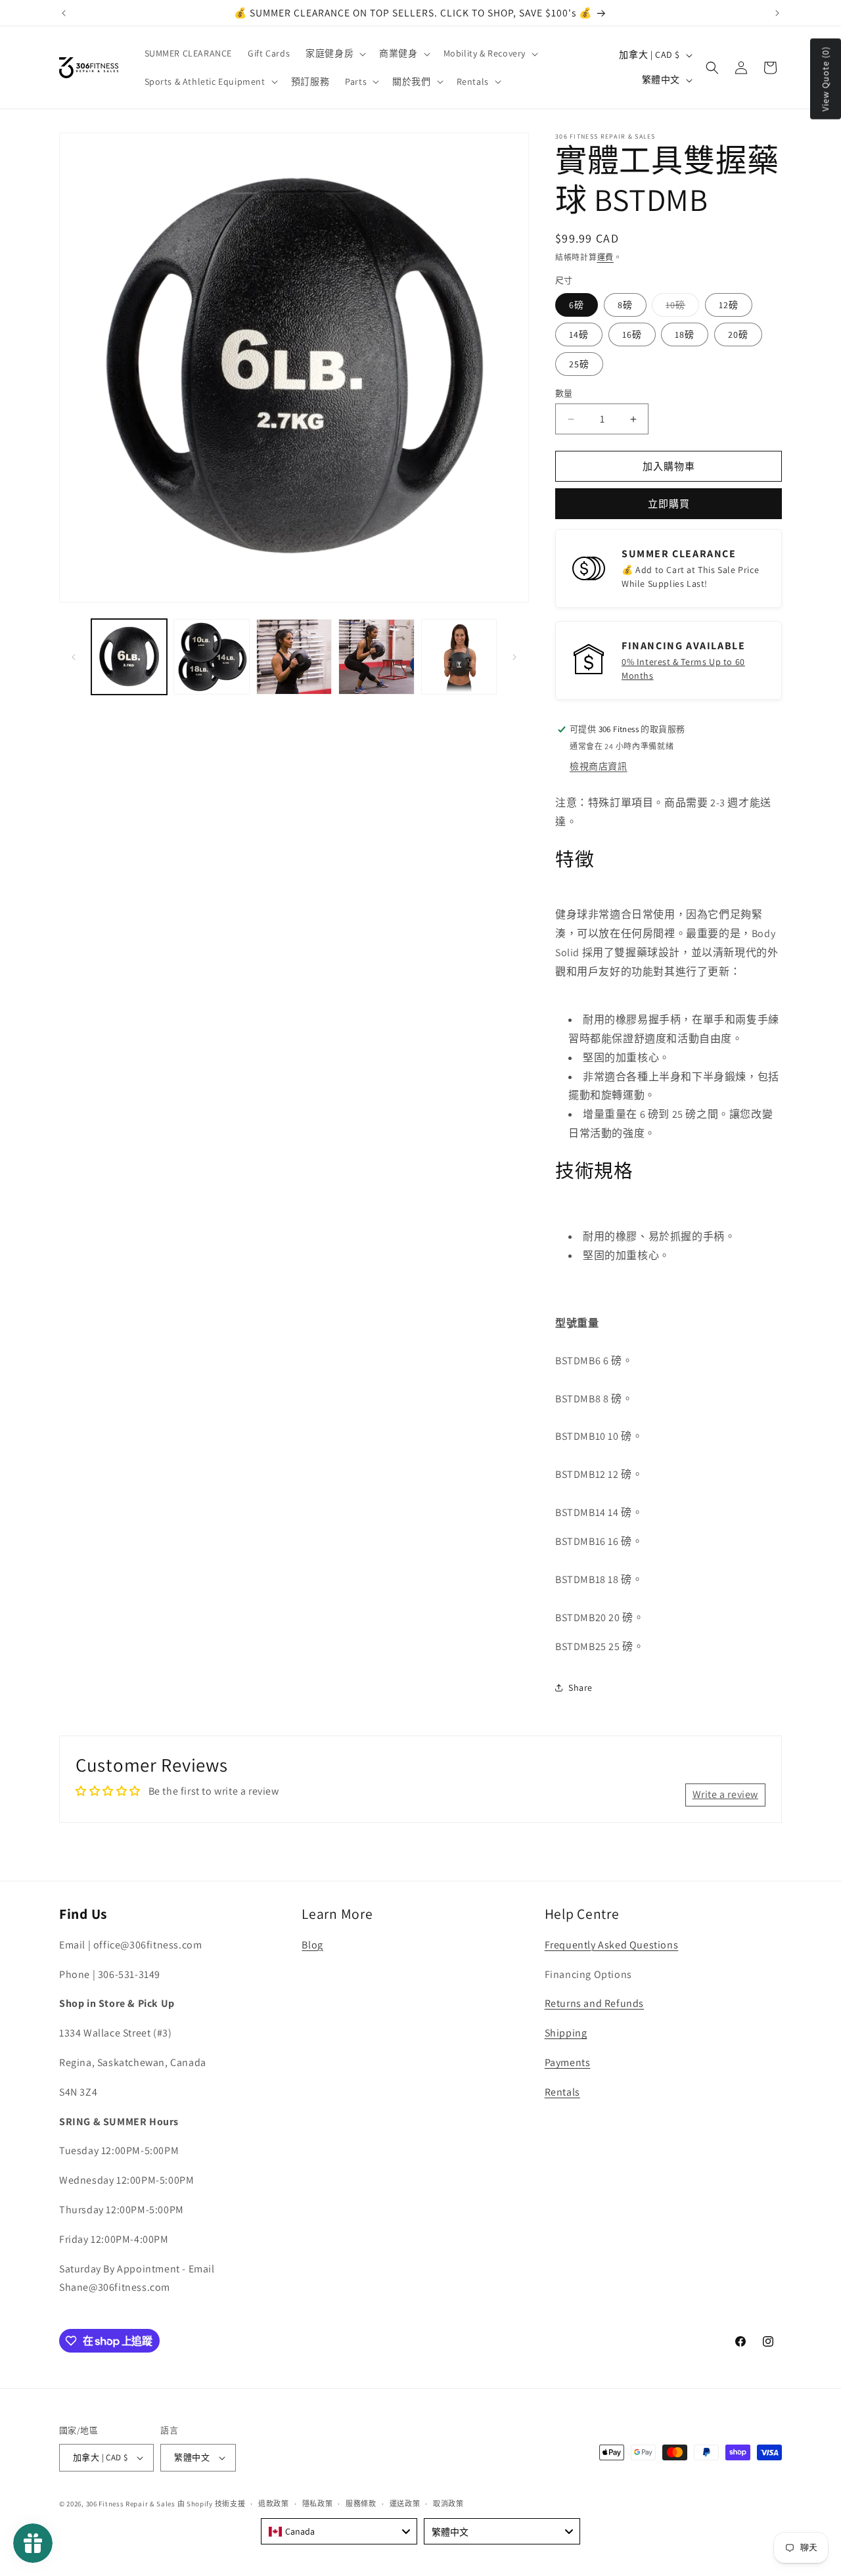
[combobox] (339, 2531)
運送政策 (405, 2504)
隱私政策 (318, 2504)
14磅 (579, 334)
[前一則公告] (64, 13)
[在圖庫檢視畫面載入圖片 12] (459, 657)
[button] (334, 53)
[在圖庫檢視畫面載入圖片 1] (129, 657)
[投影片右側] (514, 657)
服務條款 (361, 2504)
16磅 (632, 334)
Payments (568, 2062)
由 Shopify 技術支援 (212, 2504)
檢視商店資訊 (599, 766)
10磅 (680, 308)
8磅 (625, 305)
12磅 (729, 305)
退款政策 (274, 2504)
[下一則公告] (777, 13)
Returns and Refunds (594, 2003)
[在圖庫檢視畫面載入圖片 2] (211, 657)
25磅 (579, 364)
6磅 (577, 305)
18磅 (685, 334)
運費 (605, 257)
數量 (564, 393)
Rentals (562, 2092)
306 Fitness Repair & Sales (131, 2504)
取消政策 (448, 2504)
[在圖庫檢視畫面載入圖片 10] (294, 657)
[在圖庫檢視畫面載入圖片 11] (376, 657)
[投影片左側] (74, 657)
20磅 (738, 334)
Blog (312, 1945)
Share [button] (580, 1688)
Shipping (566, 2033)
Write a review (725, 1794)
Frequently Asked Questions (612, 1945)
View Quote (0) (825, 79)
